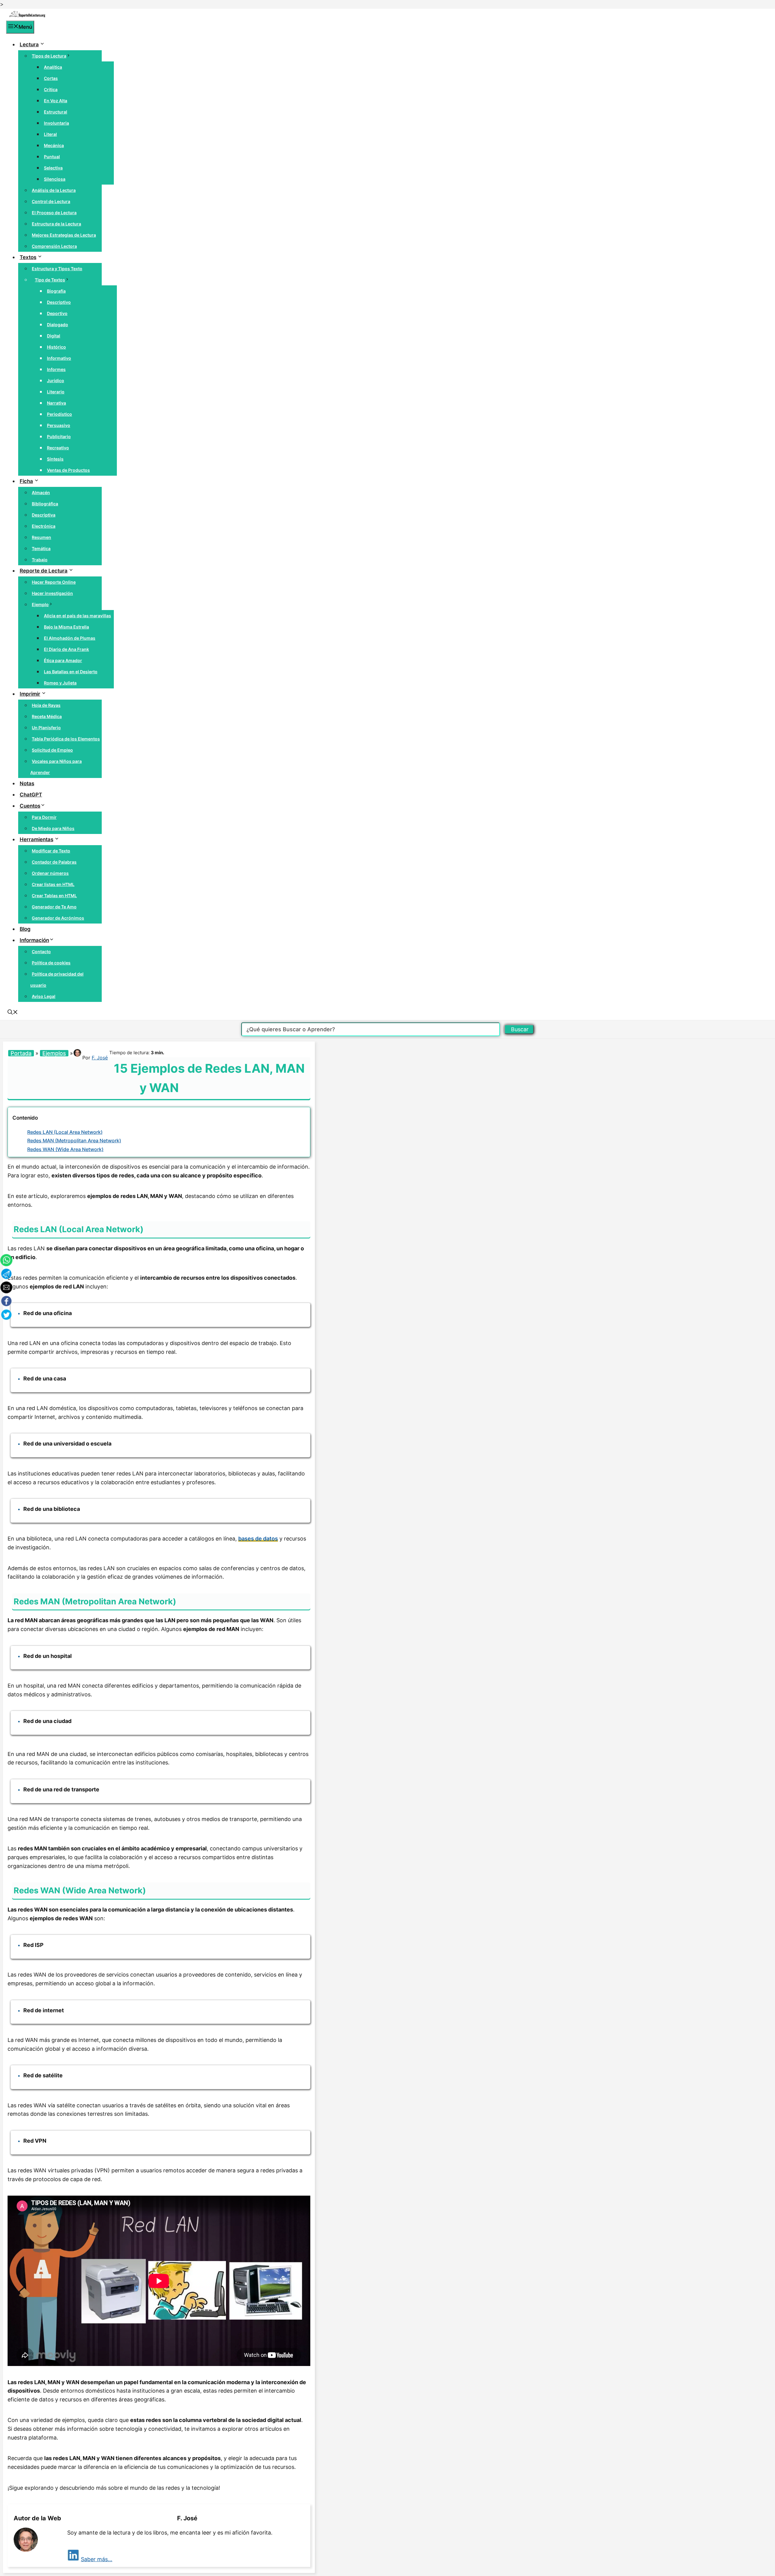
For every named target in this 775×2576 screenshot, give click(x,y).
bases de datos (258, 1539)
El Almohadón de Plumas (70, 638)
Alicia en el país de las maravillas (77, 616)
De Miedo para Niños (53, 828)
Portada (21, 1053)
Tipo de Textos (50, 280)
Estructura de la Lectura (56, 224)
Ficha (26, 481)
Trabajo (40, 560)
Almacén (41, 492)
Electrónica (44, 526)
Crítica (51, 89)
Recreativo (58, 448)
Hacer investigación (52, 593)
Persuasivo (59, 425)
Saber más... (97, 2559)
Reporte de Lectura (44, 571)
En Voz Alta (56, 101)
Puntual (52, 157)
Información (34, 940)
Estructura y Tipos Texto (57, 269)
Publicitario (59, 436)
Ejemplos (54, 1053)
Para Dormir (44, 817)
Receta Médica (47, 716)
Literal (50, 134)
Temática (41, 548)
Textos (28, 257)
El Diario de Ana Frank (66, 649)
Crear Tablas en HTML (54, 896)
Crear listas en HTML (53, 884)
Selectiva (53, 168)
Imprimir (30, 694)
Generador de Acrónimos (58, 918)
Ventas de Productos (68, 470)
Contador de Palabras (54, 862)
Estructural (56, 112)
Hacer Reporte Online (54, 582)
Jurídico (56, 381)
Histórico (56, 347)
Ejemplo (40, 604)
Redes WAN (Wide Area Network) (65, 1149)
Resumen (41, 537)
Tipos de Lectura (49, 56)
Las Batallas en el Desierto (71, 672)
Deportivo (57, 313)
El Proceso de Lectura (54, 213)
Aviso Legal (44, 996)
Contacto (41, 952)
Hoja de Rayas (46, 705)
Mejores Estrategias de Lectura (64, 235)
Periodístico (59, 414)
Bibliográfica (45, 504)
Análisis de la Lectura (54, 190)
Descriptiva (44, 515)
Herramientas (36, 839)
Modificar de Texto (51, 851)
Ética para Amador (63, 660)
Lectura (29, 44)
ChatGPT (31, 795)
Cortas (51, 78)
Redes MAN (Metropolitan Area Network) (74, 1140)
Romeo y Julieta (60, 683)
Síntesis (55, 459)
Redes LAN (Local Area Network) (65, 1132)
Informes (56, 369)
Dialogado (58, 325)
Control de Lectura (51, 201)
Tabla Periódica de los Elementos (66, 739)
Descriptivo (59, 302)
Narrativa (56, 403)
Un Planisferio (46, 728)
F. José (100, 1058)
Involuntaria (56, 123)
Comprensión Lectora (54, 246)
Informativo (59, 358)
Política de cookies (51, 963)
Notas (27, 783)
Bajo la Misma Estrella (66, 627)
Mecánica (54, 145)
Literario (56, 392)
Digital (54, 336)
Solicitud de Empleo (52, 750)
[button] (13, 1013)
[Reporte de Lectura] (27, 16)
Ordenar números (50, 873)
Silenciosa (55, 179)
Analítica (53, 67)
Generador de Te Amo (54, 907)
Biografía (56, 291)
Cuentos (30, 806)
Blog (25, 929)
